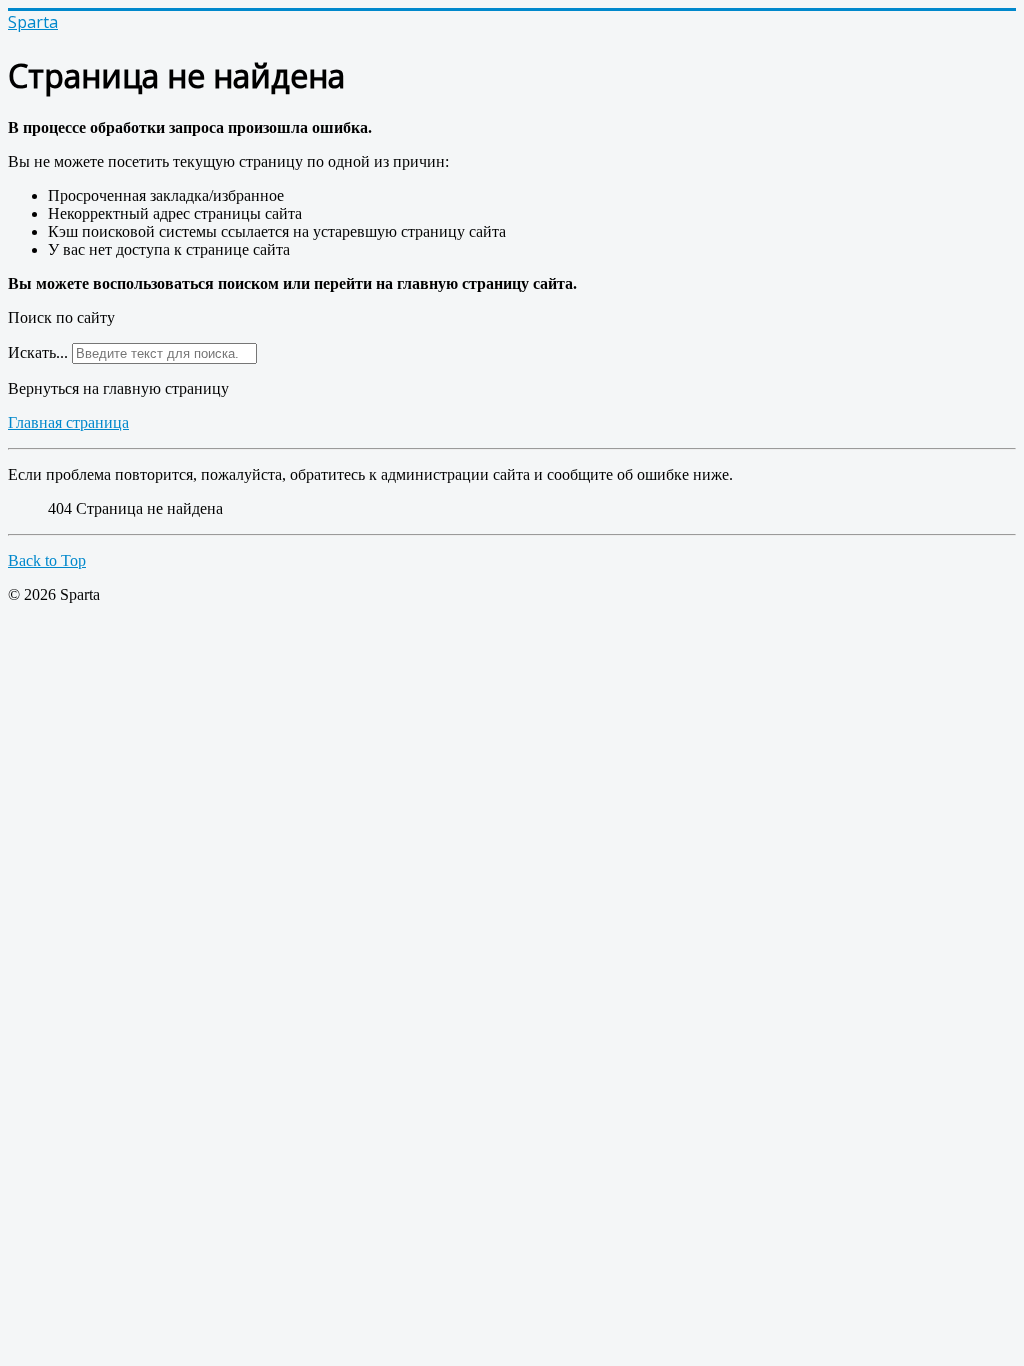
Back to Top (47, 560)
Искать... (38, 352)
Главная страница (68, 422)
